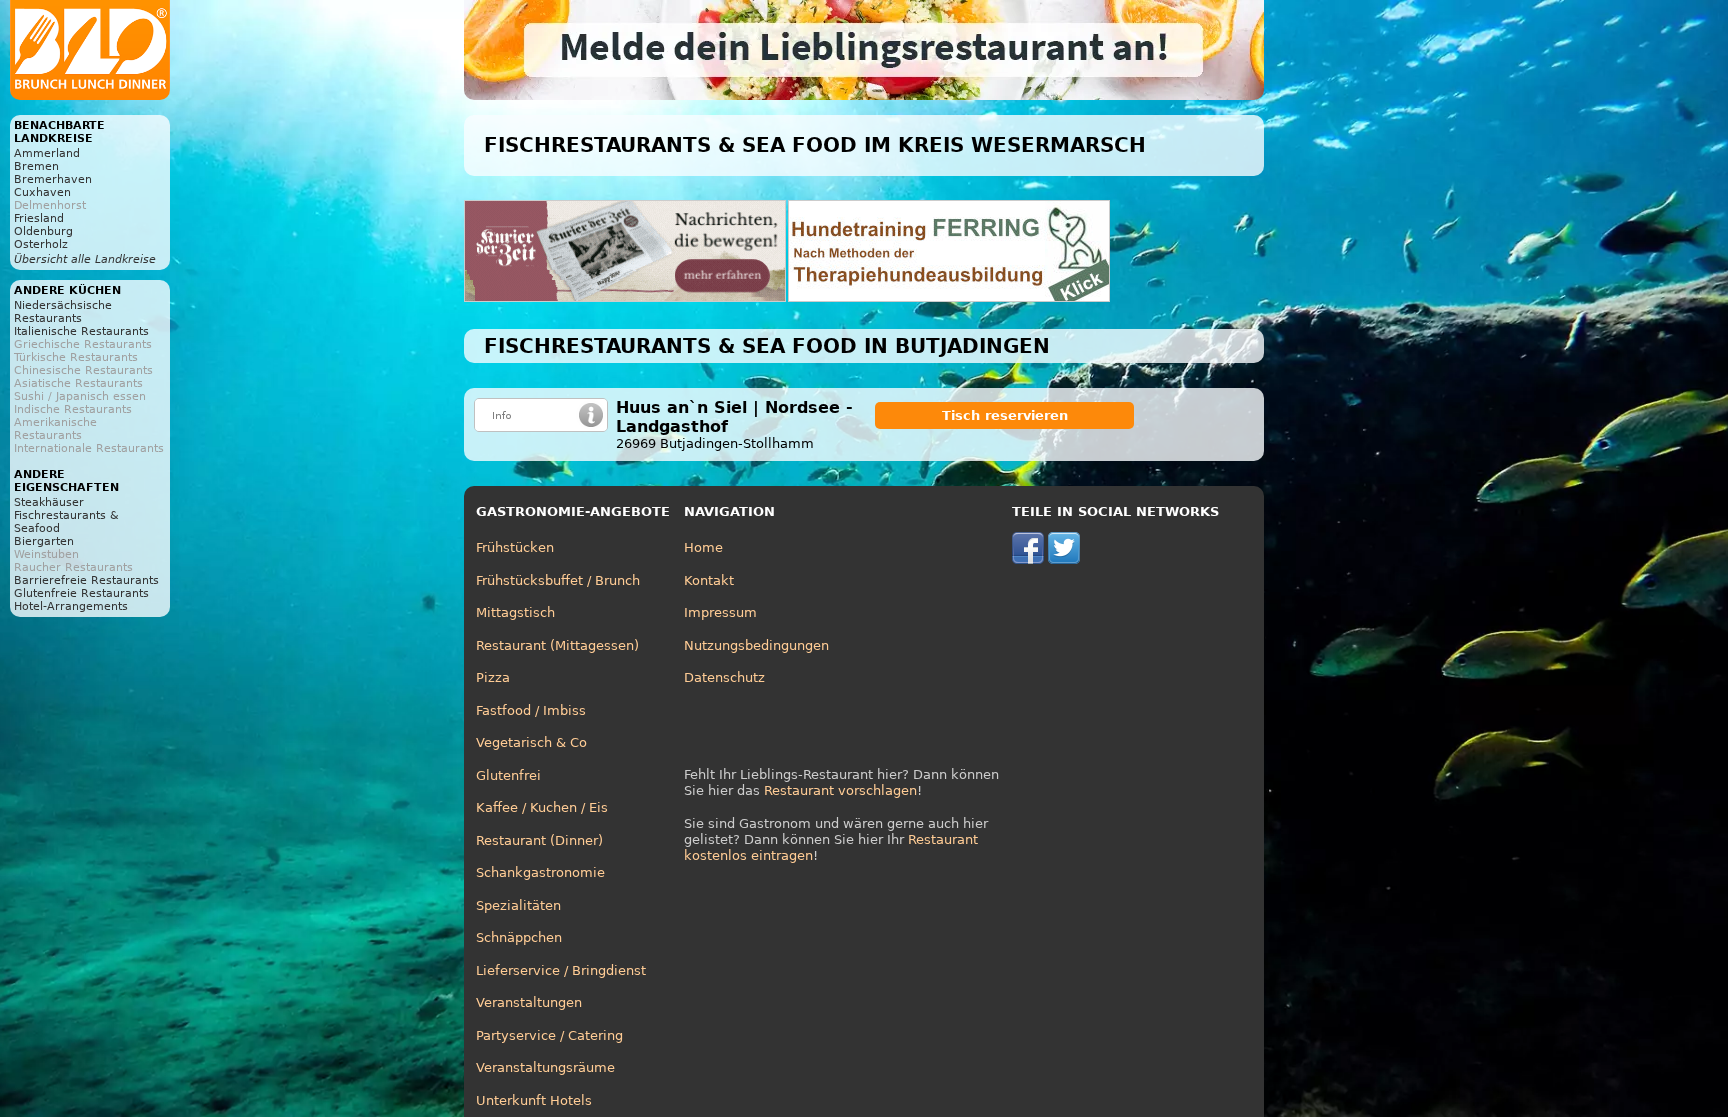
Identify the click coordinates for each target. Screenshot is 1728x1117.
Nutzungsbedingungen (756, 645)
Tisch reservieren (1005, 415)
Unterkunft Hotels (534, 1100)
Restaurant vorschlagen (840, 790)
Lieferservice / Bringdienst (561, 970)
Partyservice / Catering (549, 1035)
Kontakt (709, 580)
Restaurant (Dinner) (539, 840)
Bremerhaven (53, 179)
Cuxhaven (42, 192)
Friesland (39, 218)
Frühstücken (515, 547)
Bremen (36, 166)
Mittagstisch (515, 612)
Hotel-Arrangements (71, 606)
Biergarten (44, 541)
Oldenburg (43, 231)
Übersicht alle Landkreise (85, 259)
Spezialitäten (518, 905)
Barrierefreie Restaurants (86, 580)
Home (703, 547)
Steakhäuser (49, 502)
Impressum (720, 612)
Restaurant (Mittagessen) (557, 645)
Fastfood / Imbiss (531, 710)
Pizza (493, 677)
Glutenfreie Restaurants (81, 593)
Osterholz (41, 244)
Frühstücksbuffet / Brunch (558, 580)
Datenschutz (724, 677)
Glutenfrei (508, 775)
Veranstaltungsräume (545, 1067)
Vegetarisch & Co (531, 742)
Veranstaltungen (529, 1002)
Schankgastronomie (540, 872)
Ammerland (47, 153)
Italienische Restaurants (81, 331)
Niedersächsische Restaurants (63, 312)
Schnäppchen (519, 937)
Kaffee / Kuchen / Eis (542, 807)
